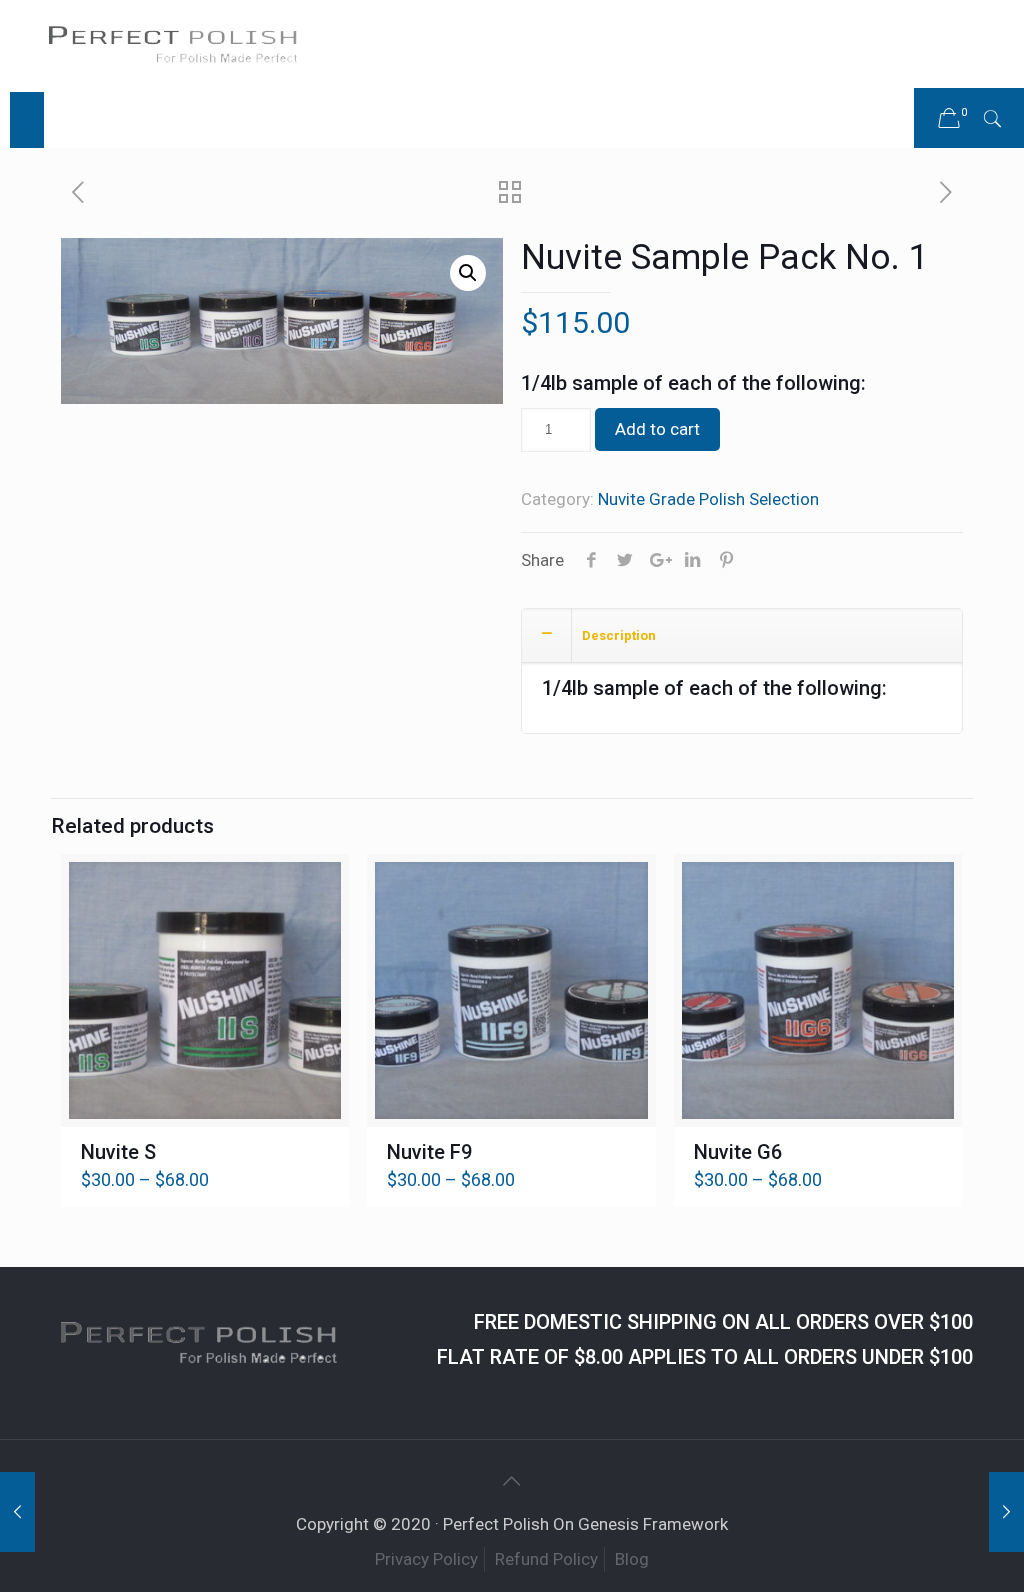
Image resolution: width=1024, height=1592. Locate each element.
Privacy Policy (426, 1559)
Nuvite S (118, 1152)
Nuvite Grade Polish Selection (708, 499)
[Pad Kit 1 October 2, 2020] (17, 1512)
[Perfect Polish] (173, 46)
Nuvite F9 (429, 1152)
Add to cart (657, 429)
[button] (468, 273)
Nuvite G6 (738, 1152)
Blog (632, 1559)
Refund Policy (546, 1559)
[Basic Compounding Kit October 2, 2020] (1006, 1512)
